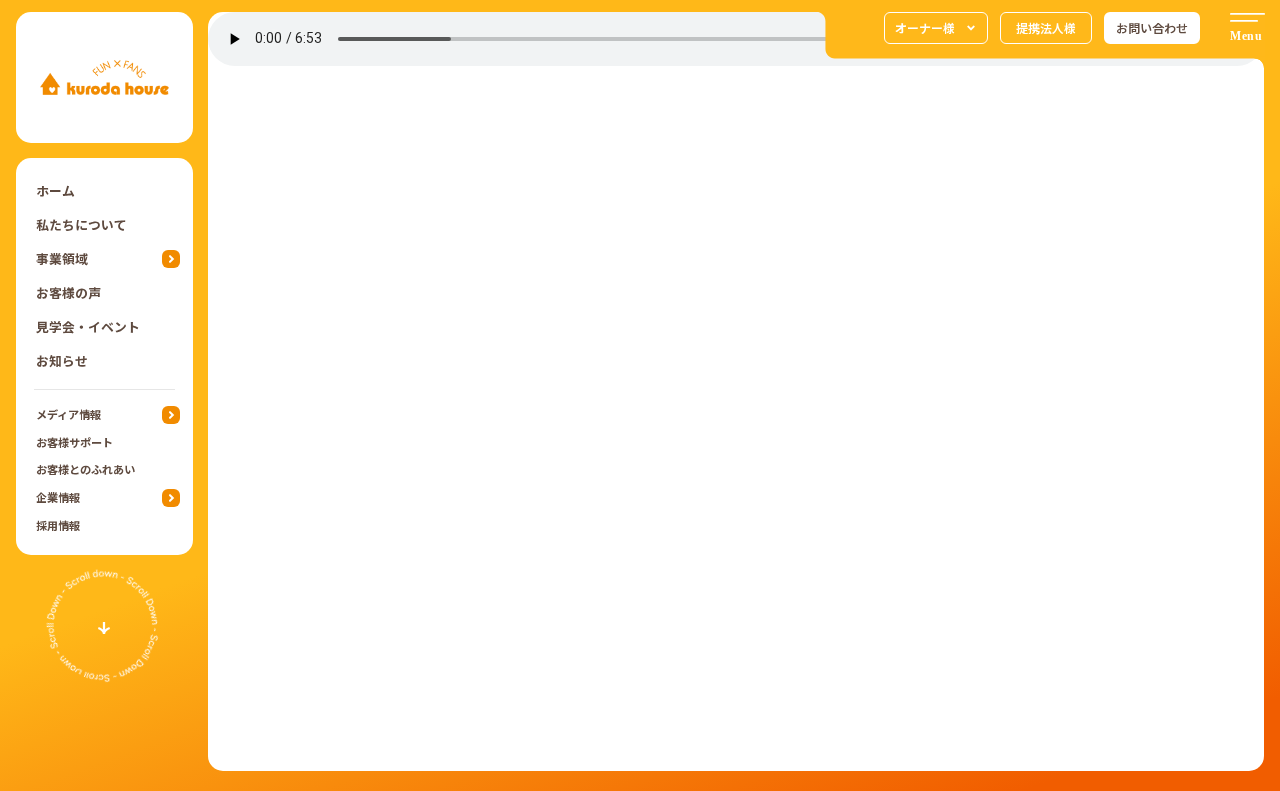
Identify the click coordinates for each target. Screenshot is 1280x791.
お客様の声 (68, 292)
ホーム (55, 190)
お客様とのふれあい (85, 469)
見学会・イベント (88, 326)
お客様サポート (74, 442)
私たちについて (81, 224)
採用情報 (58, 525)
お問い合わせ (1152, 27)
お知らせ (62, 360)
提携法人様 (1046, 27)
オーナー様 (925, 27)
